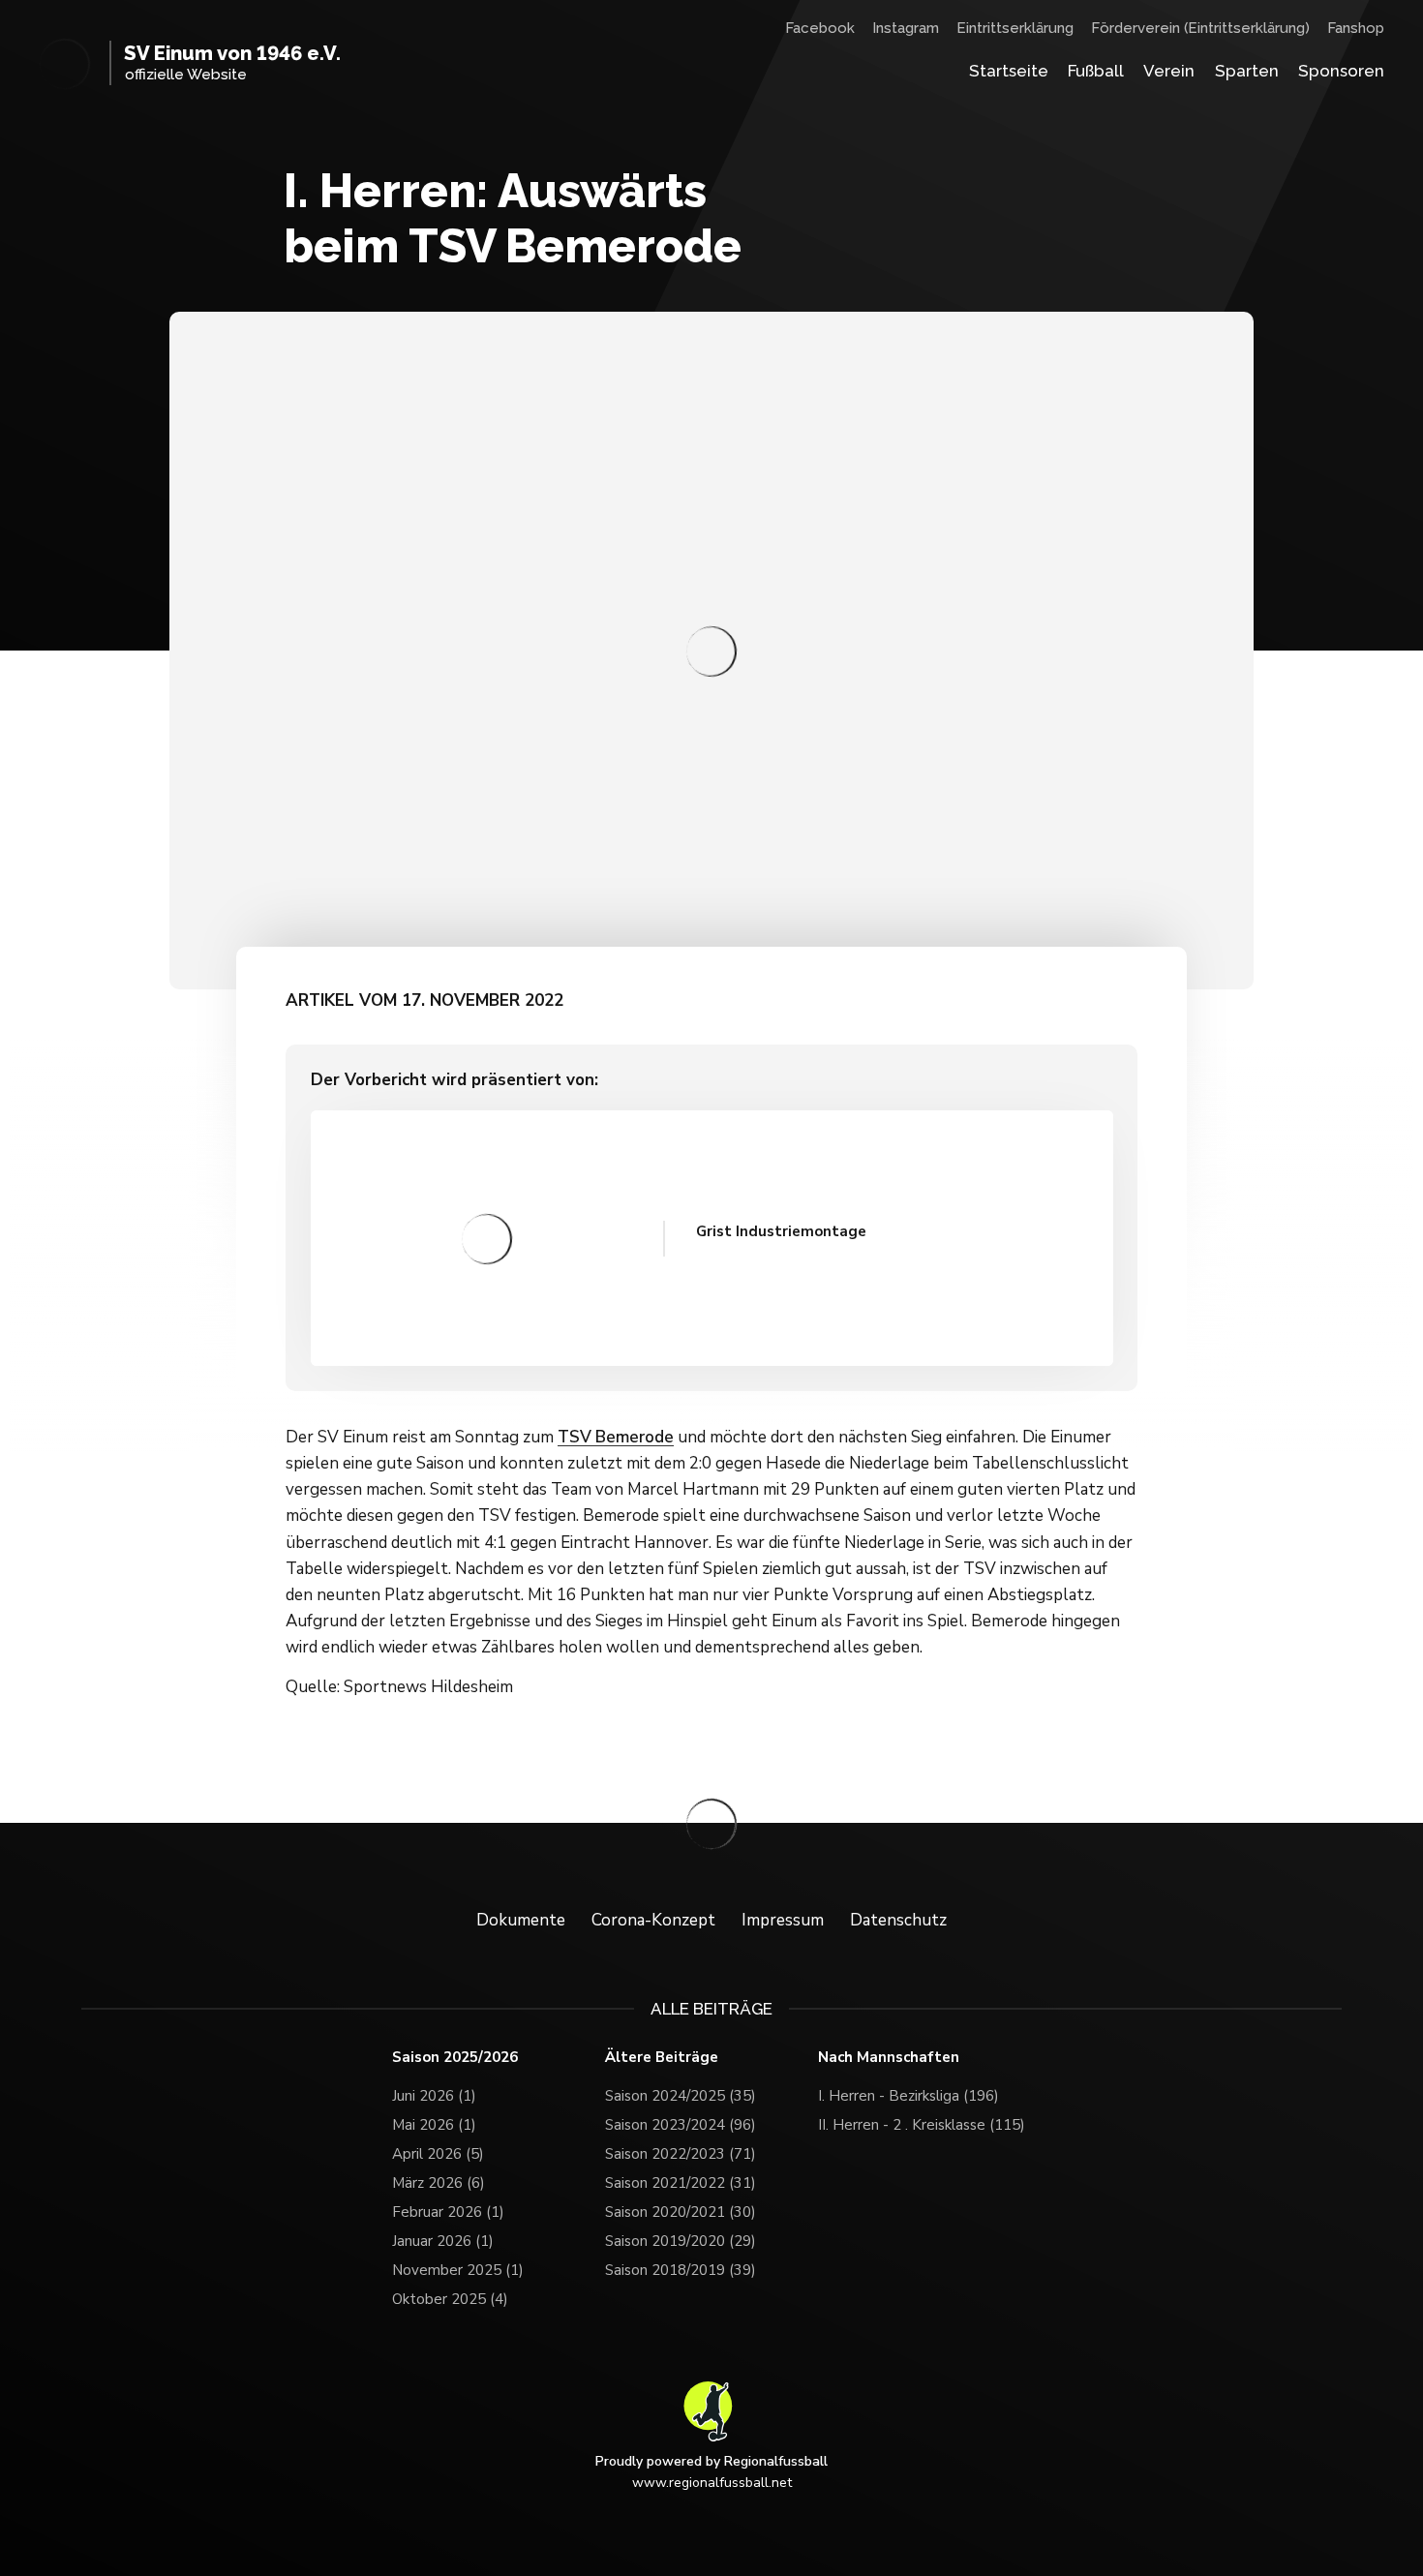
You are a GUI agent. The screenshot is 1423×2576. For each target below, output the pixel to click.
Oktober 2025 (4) (450, 2299)
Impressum (783, 1920)
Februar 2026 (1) (448, 2212)
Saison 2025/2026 (455, 2058)
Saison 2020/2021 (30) (681, 2212)
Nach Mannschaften (889, 2058)
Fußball (1096, 71)
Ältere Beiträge (662, 2058)
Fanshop (1356, 28)
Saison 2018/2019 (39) (681, 2270)
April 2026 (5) (438, 2154)
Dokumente (521, 1920)
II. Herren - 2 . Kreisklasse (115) (922, 2125)
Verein (1169, 71)
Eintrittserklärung (1015, 28)
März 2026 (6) (439, 2183)
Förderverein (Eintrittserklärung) (1200, 28)
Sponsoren (1341, 71)
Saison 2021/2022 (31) (681, 2183)
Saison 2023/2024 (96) (681, 2125)
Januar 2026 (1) (443, 2241)
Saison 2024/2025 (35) (681, 2096)
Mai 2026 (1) (434, 2125)
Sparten (1247, 71)
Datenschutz (898, 1920)
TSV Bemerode (616, 1437)
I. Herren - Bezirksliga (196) (908, 2096)
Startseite (1009, 71)
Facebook (820, 28)
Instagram (906, 28)
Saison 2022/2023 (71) (681, 2154)
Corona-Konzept (653, 1920)
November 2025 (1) (458, 2270)
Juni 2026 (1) (434, 2096)
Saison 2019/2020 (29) (681, 2241)
